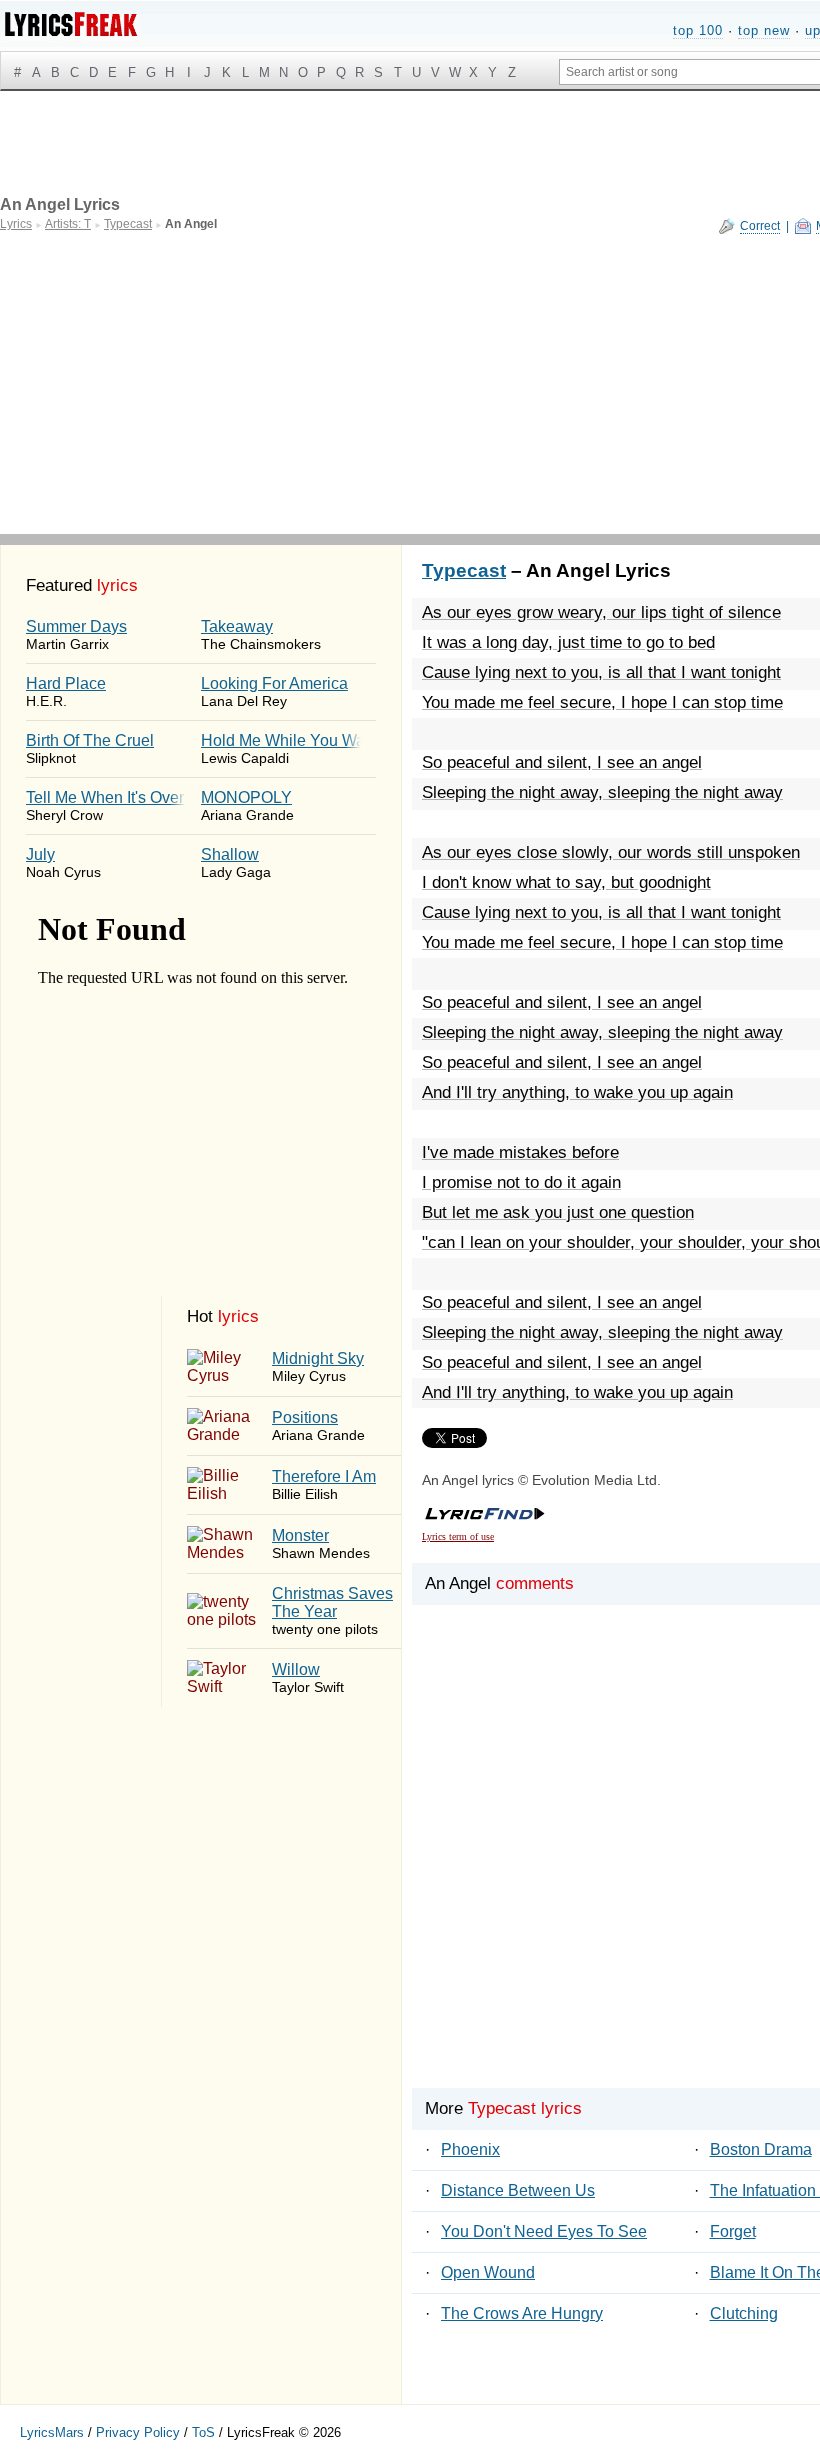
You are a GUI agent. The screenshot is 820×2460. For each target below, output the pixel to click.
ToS (203, 2432)
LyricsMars (52, 2432)
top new (764, 30)
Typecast (464, 570)
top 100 (698, 30)
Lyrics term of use (458, 1536)
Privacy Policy (138, 2432)
